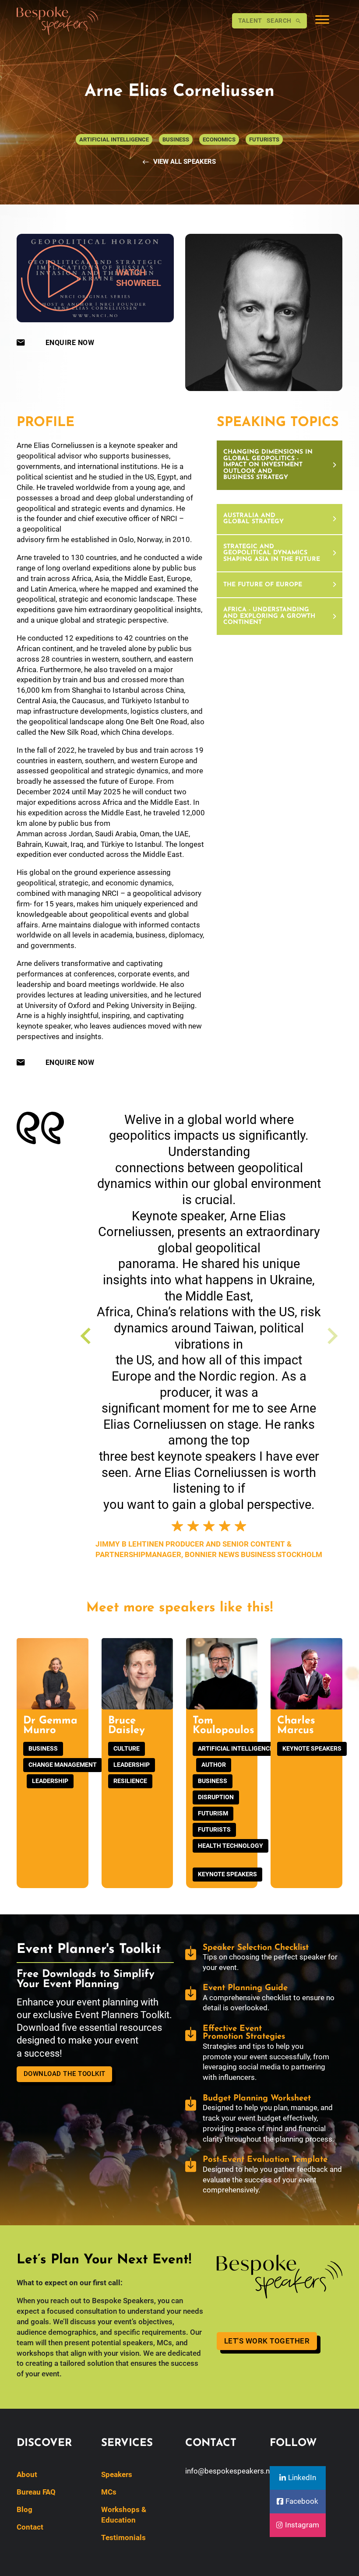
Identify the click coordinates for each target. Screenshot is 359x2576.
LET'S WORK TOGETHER (267, 2341)
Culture (127, 1748)
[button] (280, 466)
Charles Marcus (296, 1726)
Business (43, 1748)
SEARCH (265, 21)
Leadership (50, 1781)
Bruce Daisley (127, 1726)
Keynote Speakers (227, 1874)
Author (214, 1765)
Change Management (63, 1765)
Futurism (213, 1813)
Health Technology (231, 1846)
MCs (109, 2492)
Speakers (117, 2474)
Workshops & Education (124, 2515)
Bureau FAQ (36, 2492)
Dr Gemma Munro (50, 1726)
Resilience (130, 1781)
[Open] (322, 21)
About (27, 2474)
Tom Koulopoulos (223, 1726)
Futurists (214, 1829)
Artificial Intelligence (236, 1748)
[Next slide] (331, 1336)
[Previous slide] (87, 1336)
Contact (30, 2527)
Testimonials (123, 2537)
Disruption (216, 1797)
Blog (25, 2509)
